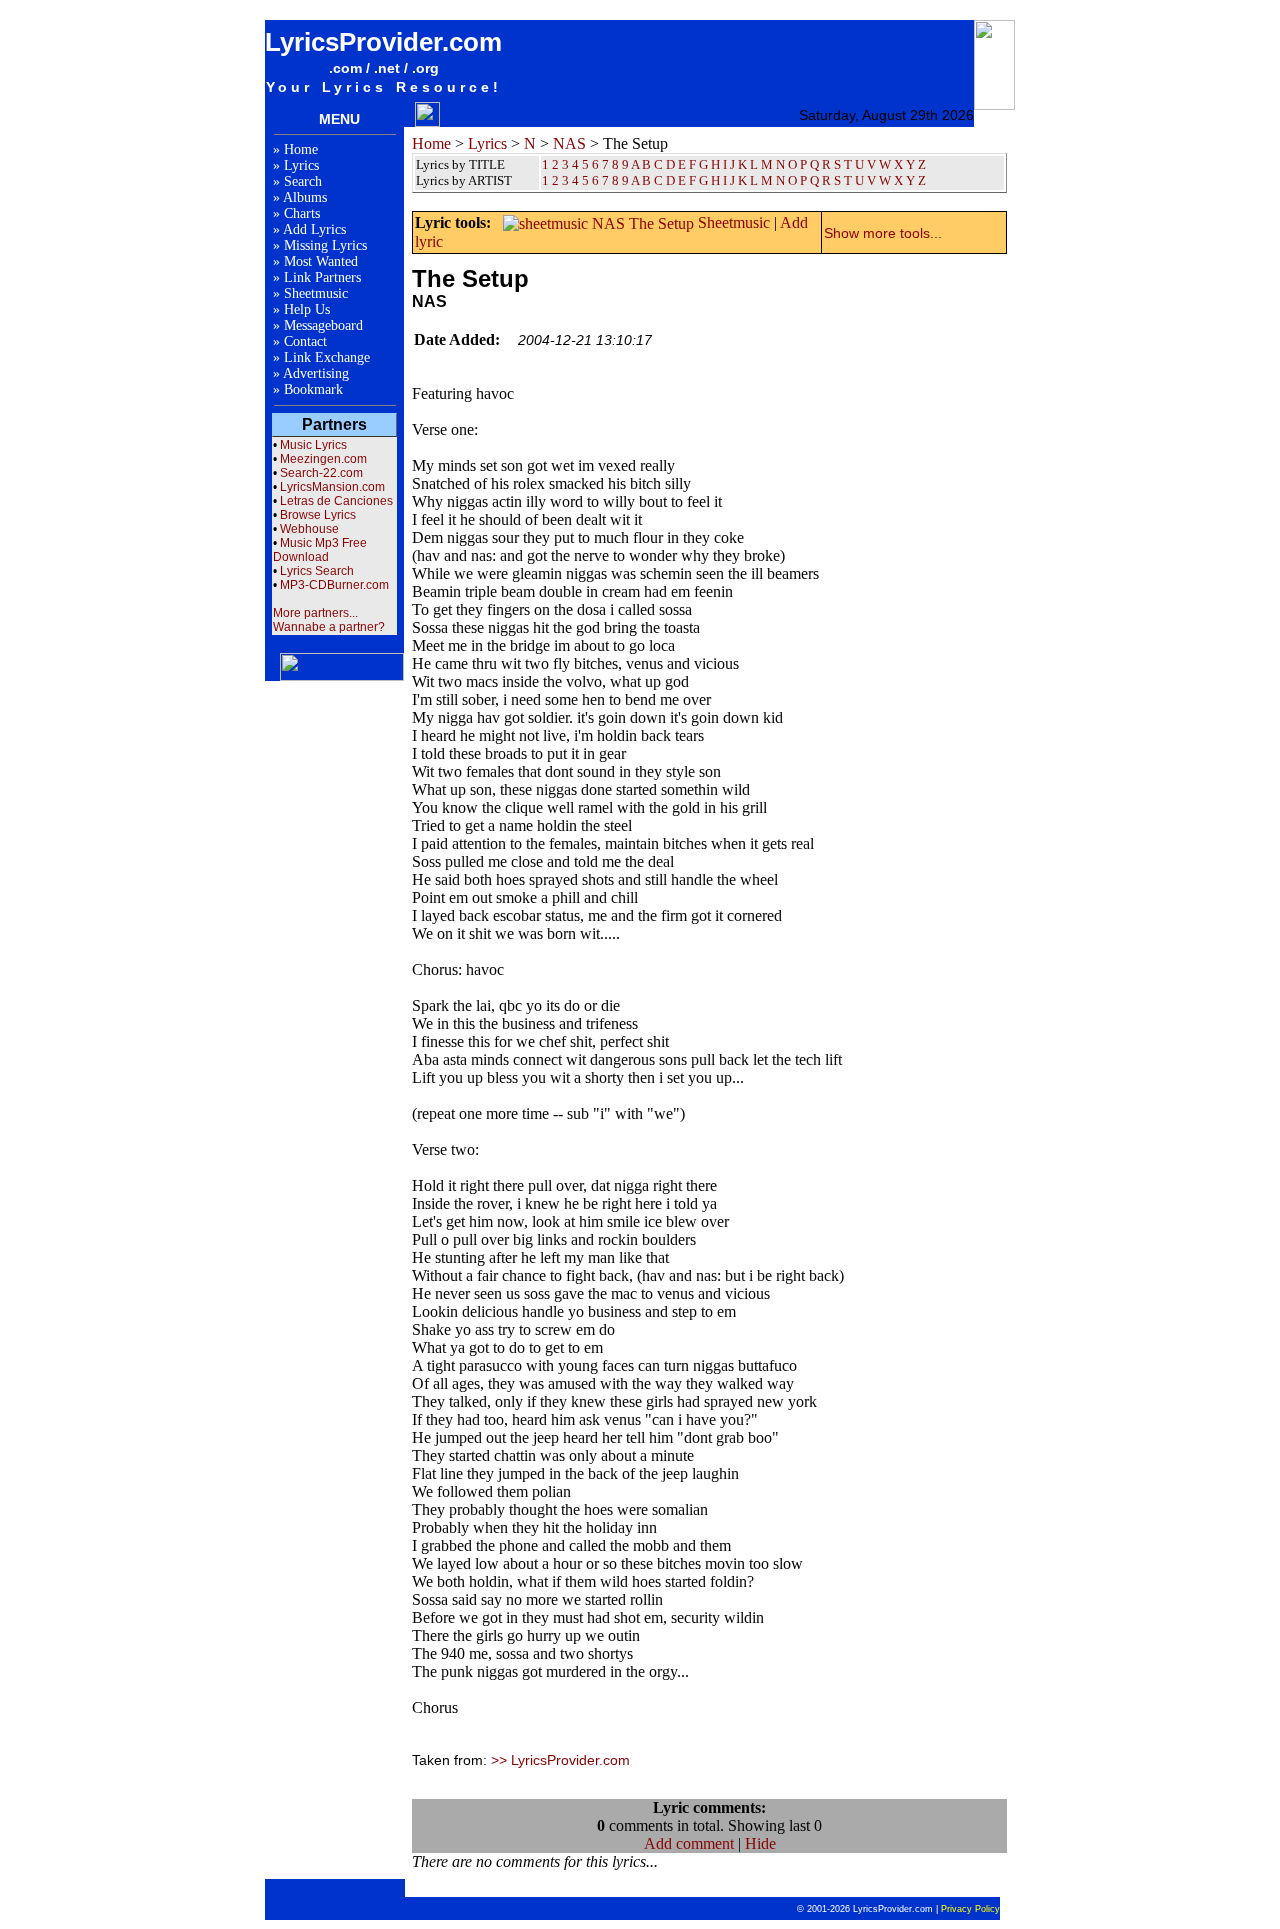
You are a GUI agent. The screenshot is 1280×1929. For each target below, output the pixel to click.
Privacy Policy (970, 1909)
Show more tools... (883, 233)
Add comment (689, 1843)
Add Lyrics (314, 229)
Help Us (307, 309)
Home (301, 149)
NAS (569, 143)
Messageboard (323, 325)
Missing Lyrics (325, 245)
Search (303, 181)
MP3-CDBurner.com (334, 585)
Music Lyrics (313, 445)
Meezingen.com (323, 459)
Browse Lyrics (318, 515)
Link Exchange (327, 357)
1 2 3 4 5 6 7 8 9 (585, 180)
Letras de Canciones (336, 501)
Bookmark (313, 389)
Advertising (316, 373)
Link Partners (322, 277)
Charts (302, 213)
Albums (305, 197)
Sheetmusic (316, 293)
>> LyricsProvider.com (560, 1760)
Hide (760, 1843)
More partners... (315, 613)
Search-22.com (321, 473)
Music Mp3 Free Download (320, 550)
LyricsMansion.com (332, 487)
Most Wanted (321, 261)
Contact (305, 341)
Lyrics (301, 165)
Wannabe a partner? (329, 627)
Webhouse (309, 529)
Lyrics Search (317, 571)
